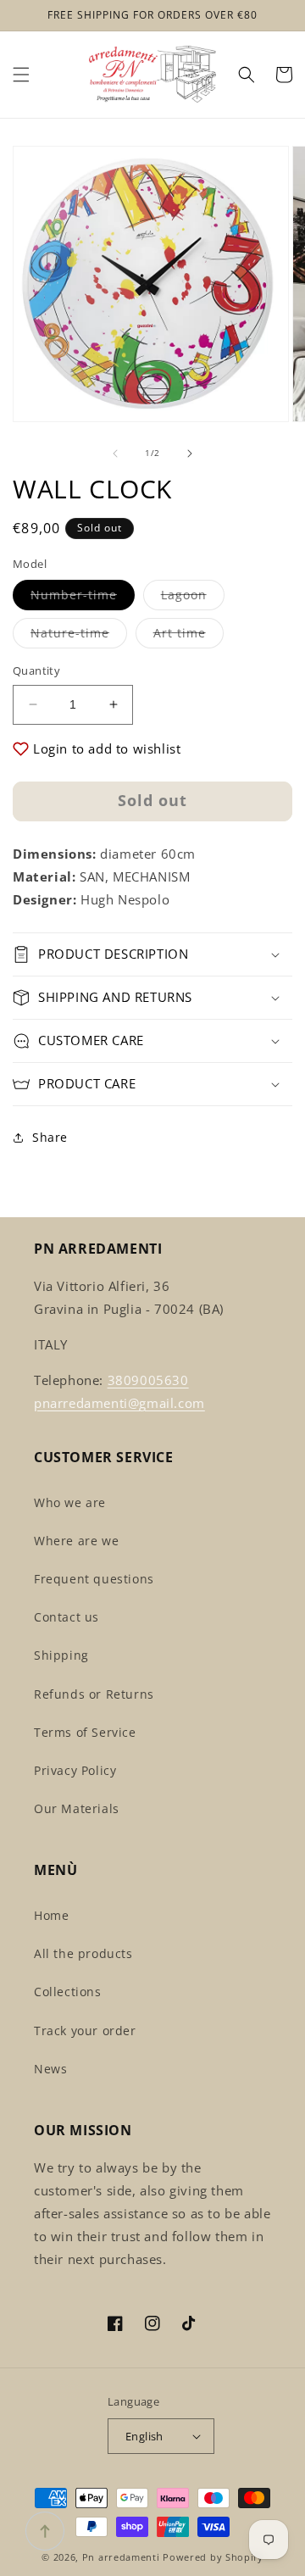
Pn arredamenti (123, 2557)
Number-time (83, 598)
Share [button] (50, 1137)
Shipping (61, 1655)
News (50, 2069)
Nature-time (79, 636)
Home (51, 1915)
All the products (83, 1953)
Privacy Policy (75, 1770)
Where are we (76, 1541)
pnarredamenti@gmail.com (119, 1403)
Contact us (67, 1617)
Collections (68, 1992)
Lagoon (193, 598)
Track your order (85, 2031)
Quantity (36, 670)
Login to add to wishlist (107, 748)
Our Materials (77, 1808)
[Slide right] (190, 453)
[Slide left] (115, 453)
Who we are (70, 1502)
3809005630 (148, 1380)
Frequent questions (94, 1579)
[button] (21, 75)
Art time (189, 636)
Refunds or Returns (94, 1694)
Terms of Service (85, 1732)
